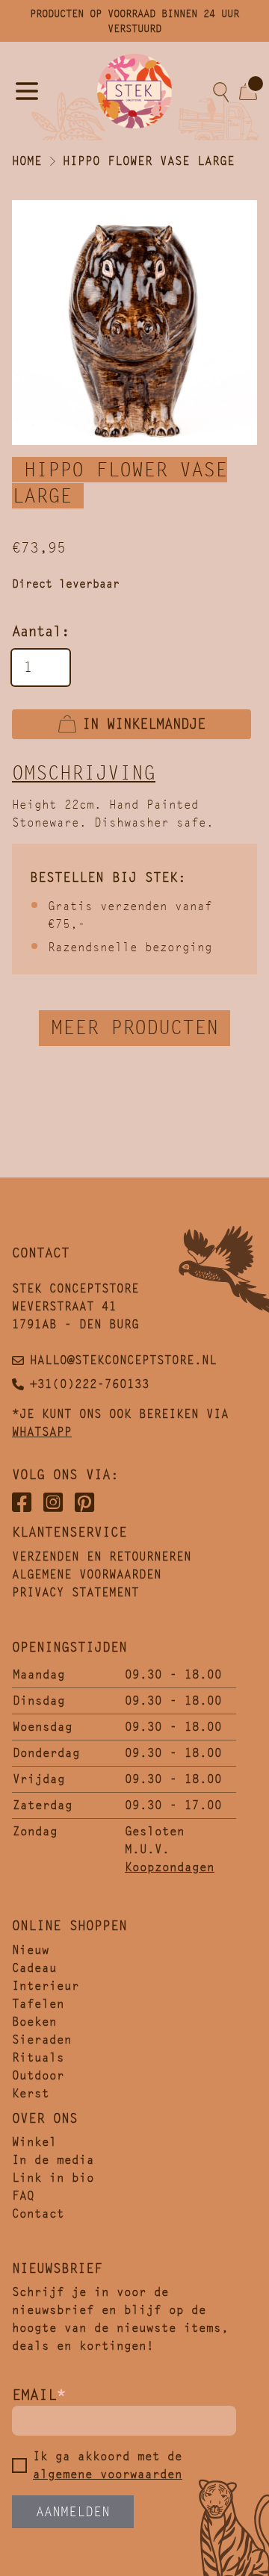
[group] (134, 323)
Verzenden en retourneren (102, 1556)
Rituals (38, 2057)
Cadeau (34, 1968)
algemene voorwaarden (108, 2474)
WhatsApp (42, 1432)
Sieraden (42, 2040)
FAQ (23, 2196)
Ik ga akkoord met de (108, 2465)
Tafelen (38, 2004)
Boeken (34, 2022)
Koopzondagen (170, 1867)
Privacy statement (75, 1592)
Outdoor (38, 2075)
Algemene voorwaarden (87, 1574)
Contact (38, 2213)
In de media (53, 2160)
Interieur (46, 1986)
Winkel (34, 2142)
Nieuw (31, 1950)
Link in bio (53, 2178)
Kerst (31, 2093)
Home (27, 161)
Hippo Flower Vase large (149, 161)
